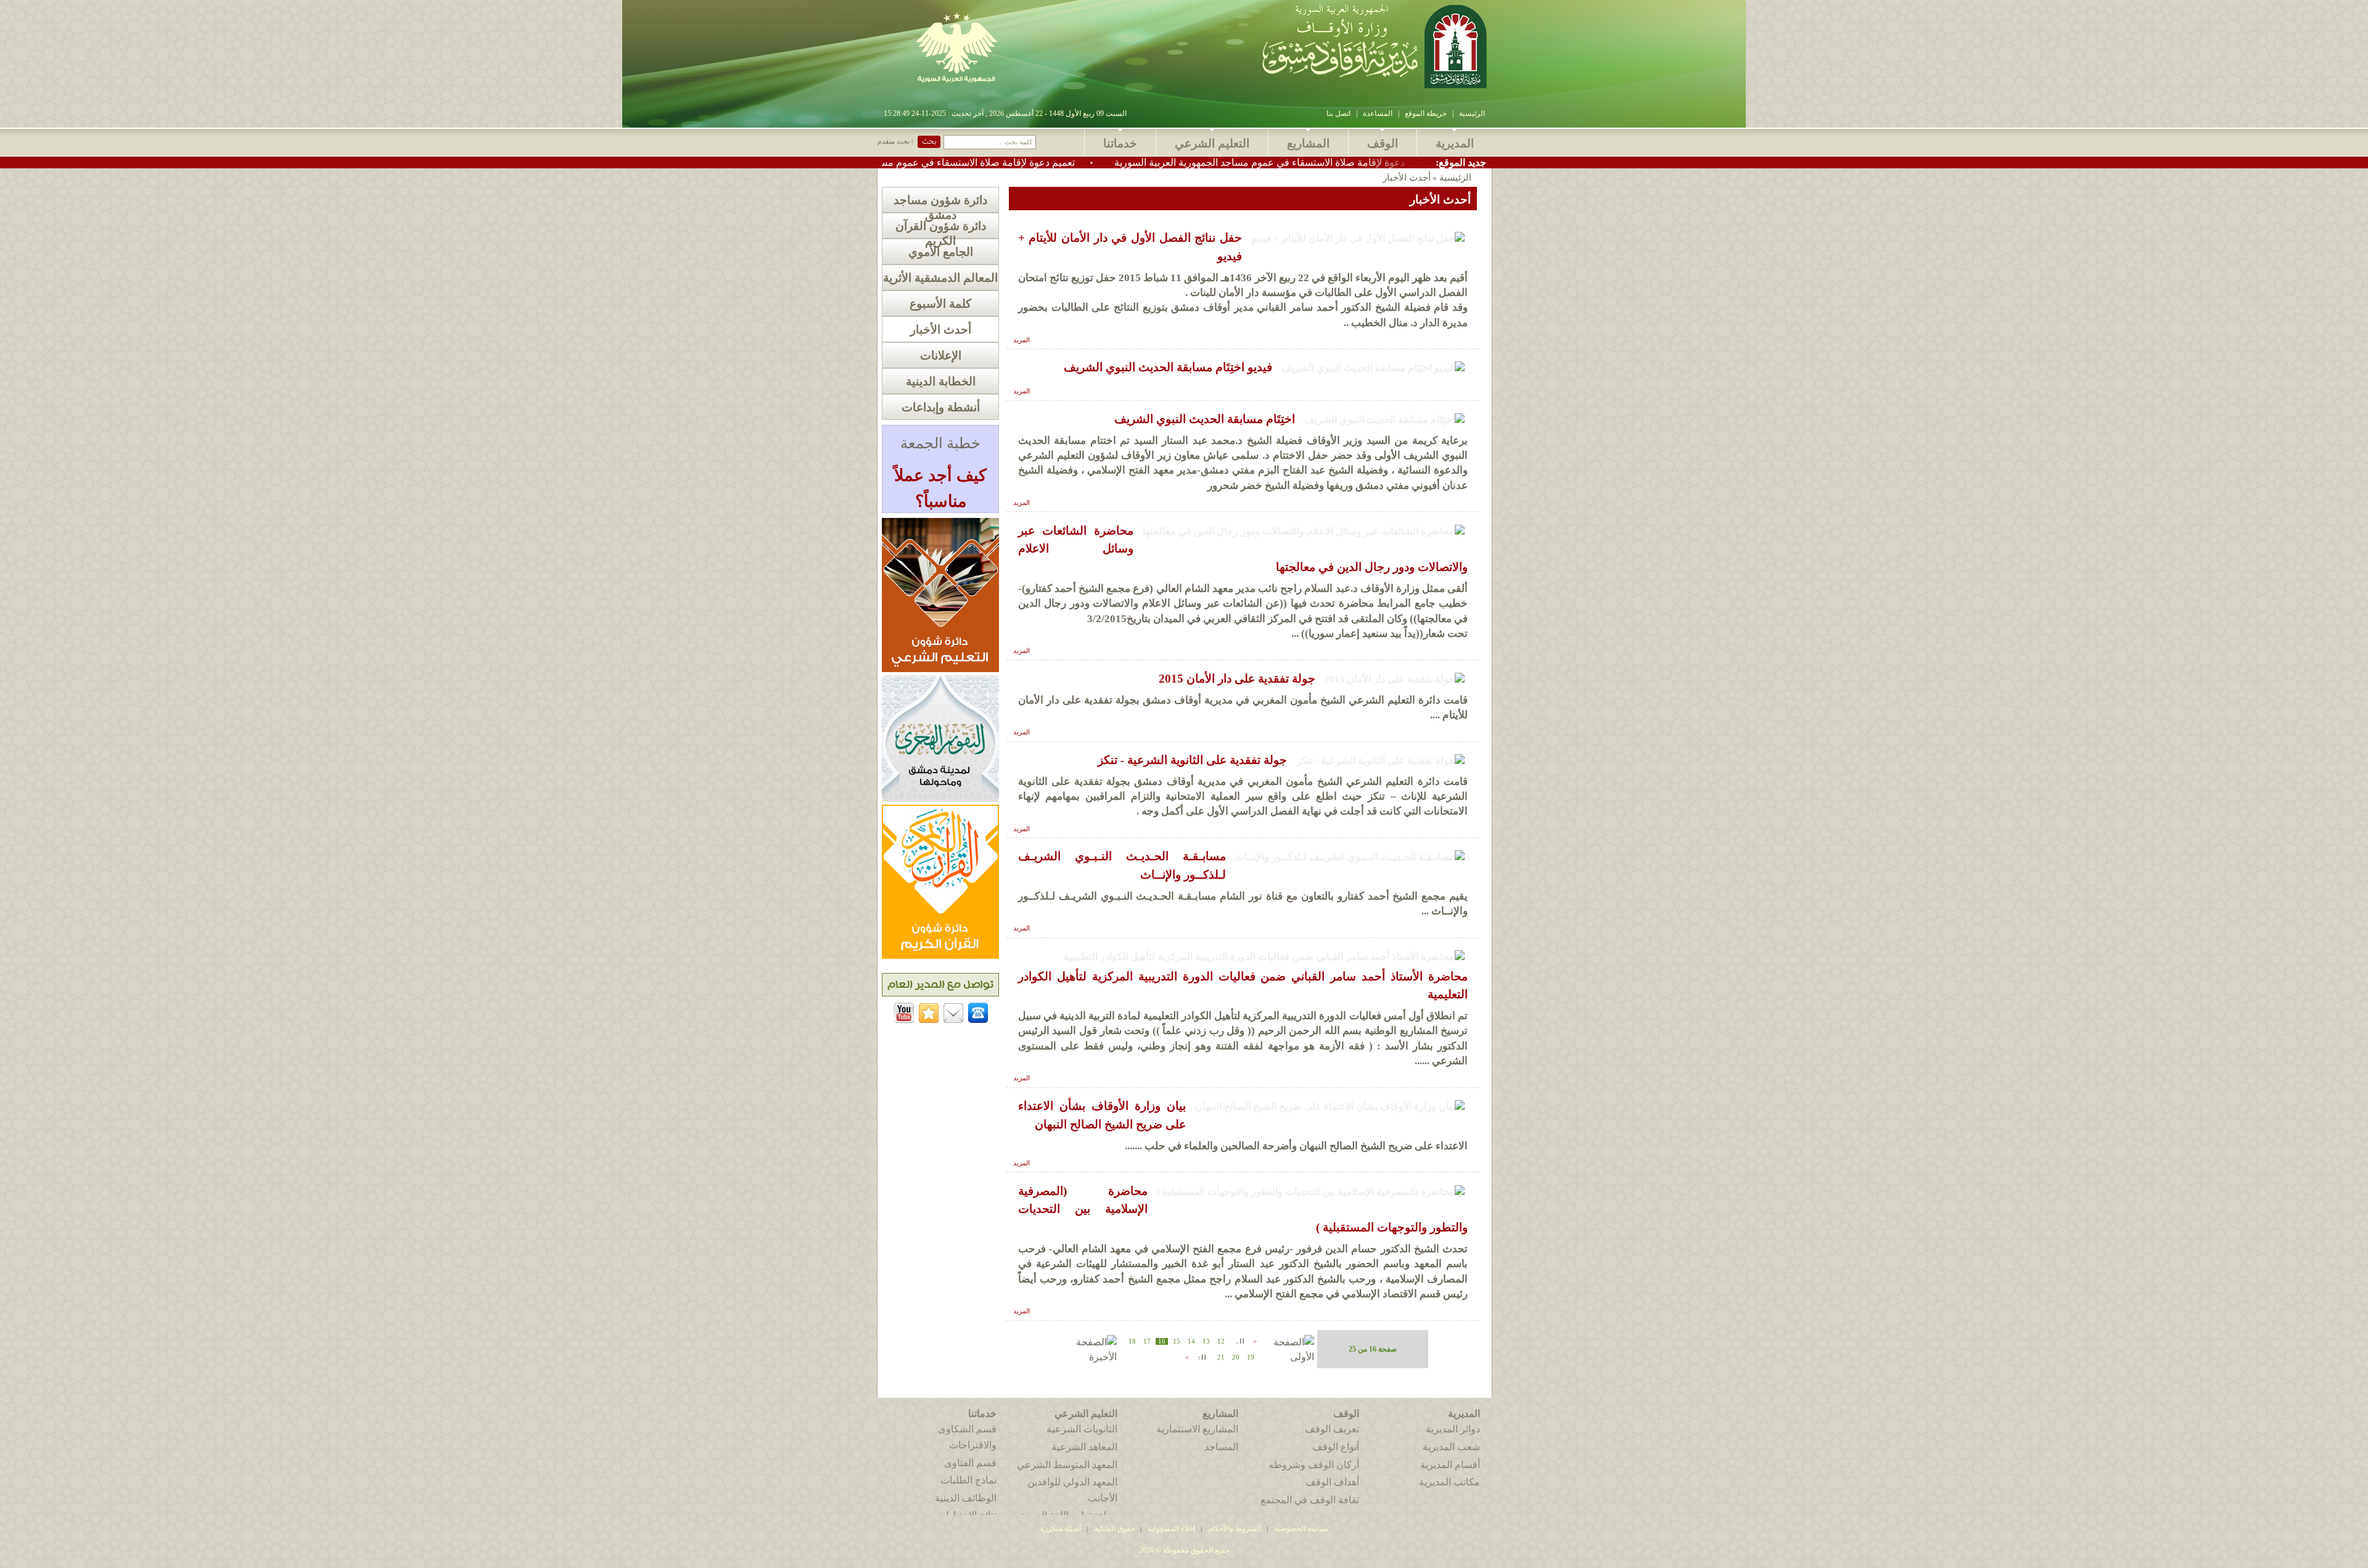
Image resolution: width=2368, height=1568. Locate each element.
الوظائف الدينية (966, 1498)
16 (1162, 1341)
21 (1221, 1357)
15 (1177, 1341)
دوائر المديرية (1453, 1429)
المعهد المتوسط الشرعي (1067, 1465)
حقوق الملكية (1113, 1529)
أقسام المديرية (1450, 1465)
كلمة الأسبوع (940, 304)
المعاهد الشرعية (1084, 1447)
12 (1221, 1341)
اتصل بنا (1338, 113)
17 (1147, 1341)
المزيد (1022, 340)
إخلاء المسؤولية (1171, 1529)
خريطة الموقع (1426, 113)
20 (1236, 1357)
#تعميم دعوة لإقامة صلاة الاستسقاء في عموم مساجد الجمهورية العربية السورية (1027, 162)
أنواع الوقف (1336, 1447)
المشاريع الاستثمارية (1197, 1429)
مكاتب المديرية (1449, 1482)
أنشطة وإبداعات (941, 407)
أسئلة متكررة (1061, 1529)
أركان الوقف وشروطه (1314, 1465)
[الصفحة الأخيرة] (1089, 1357)
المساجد (1221, 1447)
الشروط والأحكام (1235, 1529)
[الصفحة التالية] (1201, 1356)
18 (1132, 1341)
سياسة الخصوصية (1301, 1529)
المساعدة (1378, 113)
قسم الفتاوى (970, 1463)
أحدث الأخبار (941, 330)
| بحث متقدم (895, 142)
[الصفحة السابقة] (1239, 1340)
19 (1251, 1357)
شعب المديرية (1451, 1447)
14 (1191, 1341)
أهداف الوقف (1332, 1482)
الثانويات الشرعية (1082, 1429)
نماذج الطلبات (968, 1480)
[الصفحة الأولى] (1287, 1357)
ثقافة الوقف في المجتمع (1310, 1500)
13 (1206, 1341)
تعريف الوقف (1332, 1429)
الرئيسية (1472, 113)
